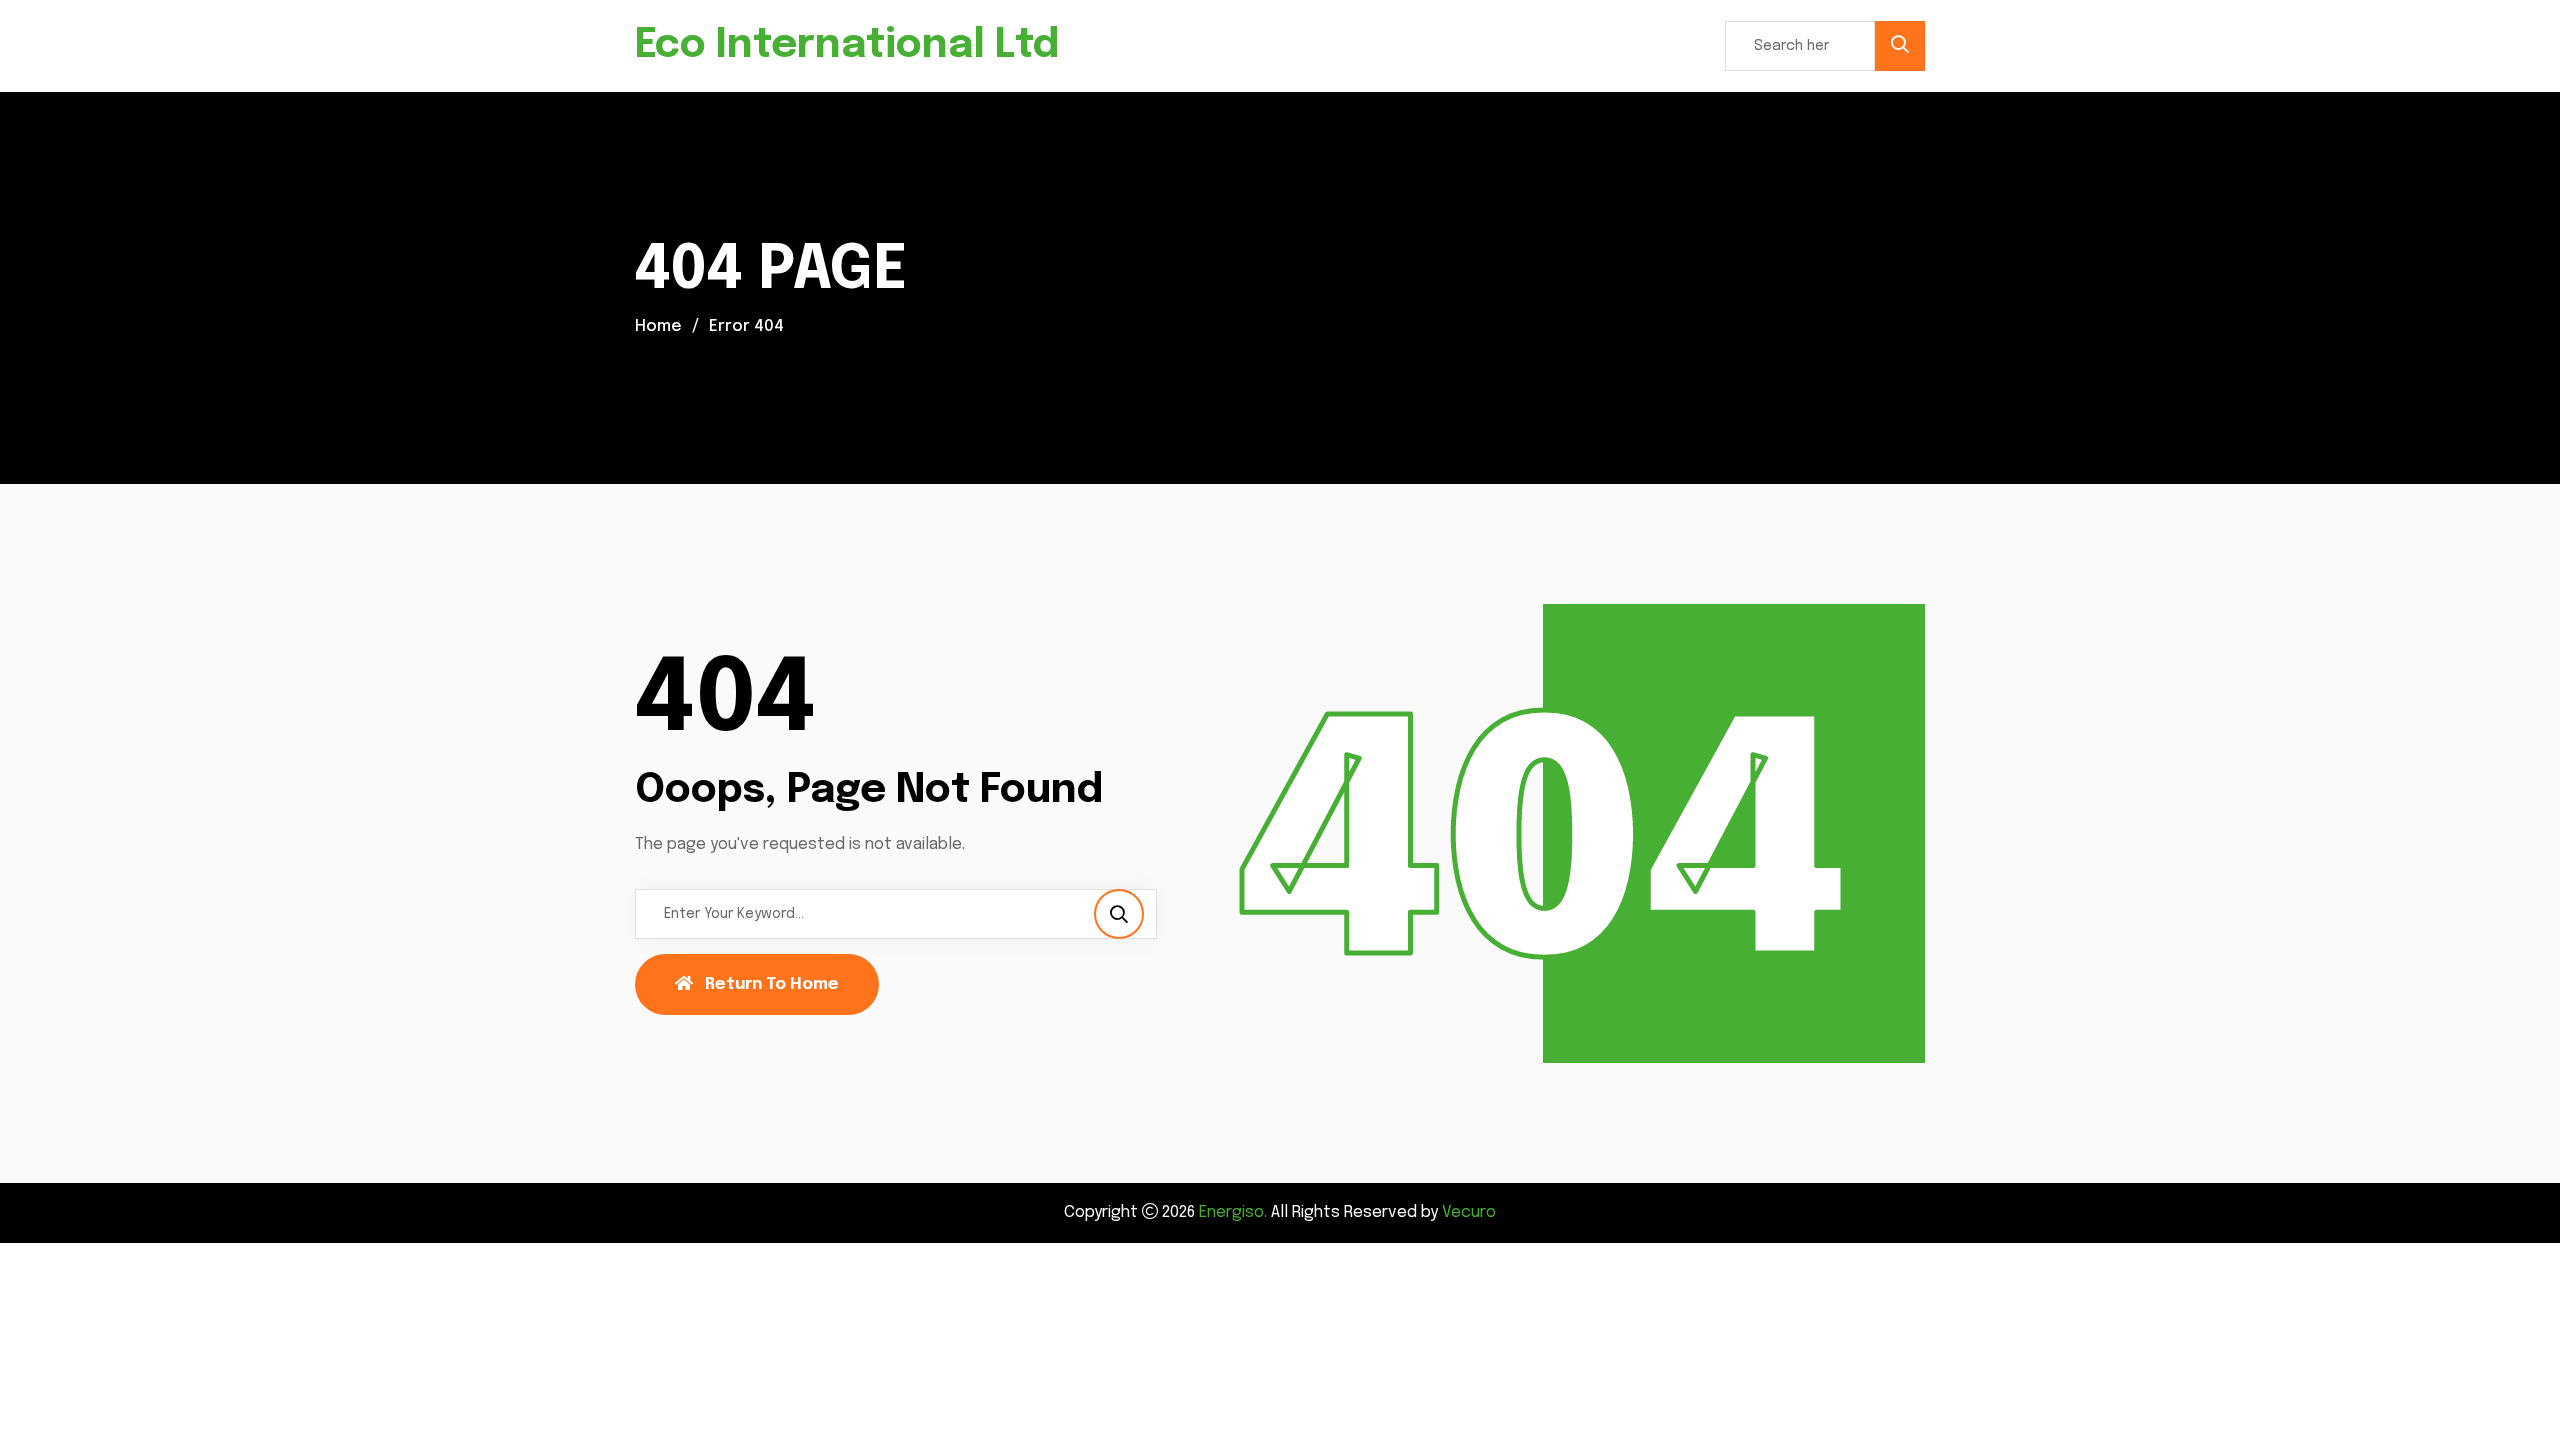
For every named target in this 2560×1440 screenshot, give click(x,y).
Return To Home (772, 984)
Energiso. (1233, 1212)
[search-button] (1900, 46)
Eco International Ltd (847, 45)
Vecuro (1469, 1212)
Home (658, 326)
